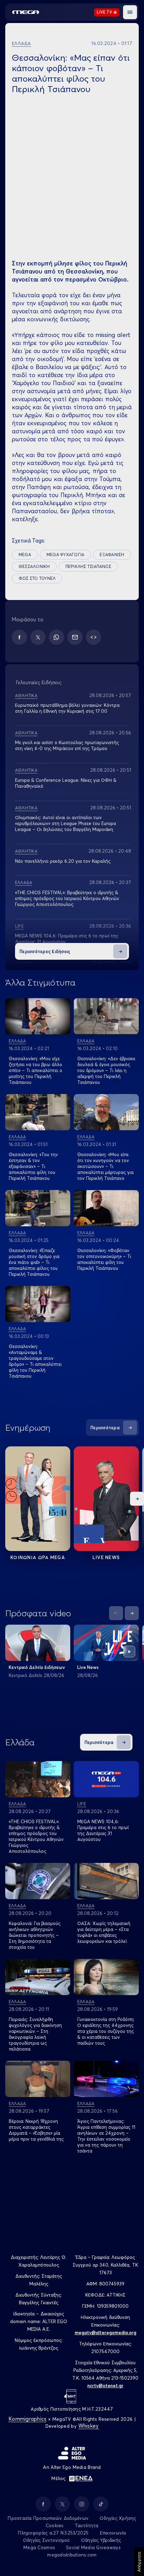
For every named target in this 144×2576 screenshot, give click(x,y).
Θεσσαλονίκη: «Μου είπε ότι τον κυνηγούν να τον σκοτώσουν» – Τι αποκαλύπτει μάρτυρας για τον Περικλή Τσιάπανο (105, 1166)
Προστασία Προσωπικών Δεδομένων (48, 2518)
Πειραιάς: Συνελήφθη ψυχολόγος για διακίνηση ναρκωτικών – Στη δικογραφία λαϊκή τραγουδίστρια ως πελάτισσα (35, 2034)
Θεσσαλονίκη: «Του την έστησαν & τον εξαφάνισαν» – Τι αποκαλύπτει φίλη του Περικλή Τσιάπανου (33, 1166)
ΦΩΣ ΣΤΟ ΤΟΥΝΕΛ (37, 578)
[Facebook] (19, 637)
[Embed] (93, 637)
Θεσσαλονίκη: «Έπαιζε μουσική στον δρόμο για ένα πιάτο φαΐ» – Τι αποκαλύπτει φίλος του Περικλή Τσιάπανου (34, 1262)
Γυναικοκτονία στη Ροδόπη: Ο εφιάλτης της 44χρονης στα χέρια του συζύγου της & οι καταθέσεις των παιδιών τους (106, 2031)
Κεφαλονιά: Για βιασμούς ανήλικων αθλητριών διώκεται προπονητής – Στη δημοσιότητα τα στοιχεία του (35, 1935)
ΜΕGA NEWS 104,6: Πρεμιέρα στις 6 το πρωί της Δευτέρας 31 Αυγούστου (103, 1830)
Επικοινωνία (113, 2533)
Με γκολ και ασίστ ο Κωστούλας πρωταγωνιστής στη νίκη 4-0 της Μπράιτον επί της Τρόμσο (67, 745)
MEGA (25, 555)
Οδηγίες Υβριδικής (101, 2540)
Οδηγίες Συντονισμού (46, 2540)
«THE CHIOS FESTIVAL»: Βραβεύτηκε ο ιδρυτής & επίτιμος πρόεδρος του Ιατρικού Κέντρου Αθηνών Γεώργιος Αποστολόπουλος (67, 898)
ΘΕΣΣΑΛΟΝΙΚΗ (34, 566)
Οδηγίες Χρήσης (118, 2518)
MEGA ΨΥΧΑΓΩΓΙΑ (65, 555)
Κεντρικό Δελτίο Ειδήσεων (37, 1667)
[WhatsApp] (56, 637)
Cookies (55, 2525)
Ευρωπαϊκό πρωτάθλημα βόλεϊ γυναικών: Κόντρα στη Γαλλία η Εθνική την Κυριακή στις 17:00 (67, 708)
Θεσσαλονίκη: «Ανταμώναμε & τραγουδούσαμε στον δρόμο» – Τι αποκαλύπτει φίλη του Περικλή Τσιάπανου (35, 1361)
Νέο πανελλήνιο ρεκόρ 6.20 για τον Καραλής (63, 861)
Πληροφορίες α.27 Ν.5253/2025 (53, 2533)
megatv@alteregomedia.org (106, 2332)
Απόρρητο (139, 2562)
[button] (130, 12)
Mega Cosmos (39, 2547)
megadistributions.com (72, 2555)
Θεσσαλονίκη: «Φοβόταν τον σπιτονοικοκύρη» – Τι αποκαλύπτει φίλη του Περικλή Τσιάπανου (104, 1259)
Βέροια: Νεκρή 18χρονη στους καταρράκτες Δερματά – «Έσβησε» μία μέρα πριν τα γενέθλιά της (36, 2130)
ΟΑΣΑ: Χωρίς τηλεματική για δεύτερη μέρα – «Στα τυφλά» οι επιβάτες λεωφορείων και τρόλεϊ (104, 1932)
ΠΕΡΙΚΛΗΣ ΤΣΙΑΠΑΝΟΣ (88, 566)
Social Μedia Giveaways (93, 2547)
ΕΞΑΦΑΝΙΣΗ (112, 555)
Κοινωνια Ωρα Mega (38, 1557)
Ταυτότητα (87, 2525)
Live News (106, 1557)
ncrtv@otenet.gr (105, 2386)
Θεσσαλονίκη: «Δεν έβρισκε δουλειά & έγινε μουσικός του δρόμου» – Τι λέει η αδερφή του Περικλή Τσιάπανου (106, 1070)
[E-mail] (75, 637)
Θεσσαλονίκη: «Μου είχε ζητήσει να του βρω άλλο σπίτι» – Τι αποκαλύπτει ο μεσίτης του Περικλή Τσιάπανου (35, 1070)
